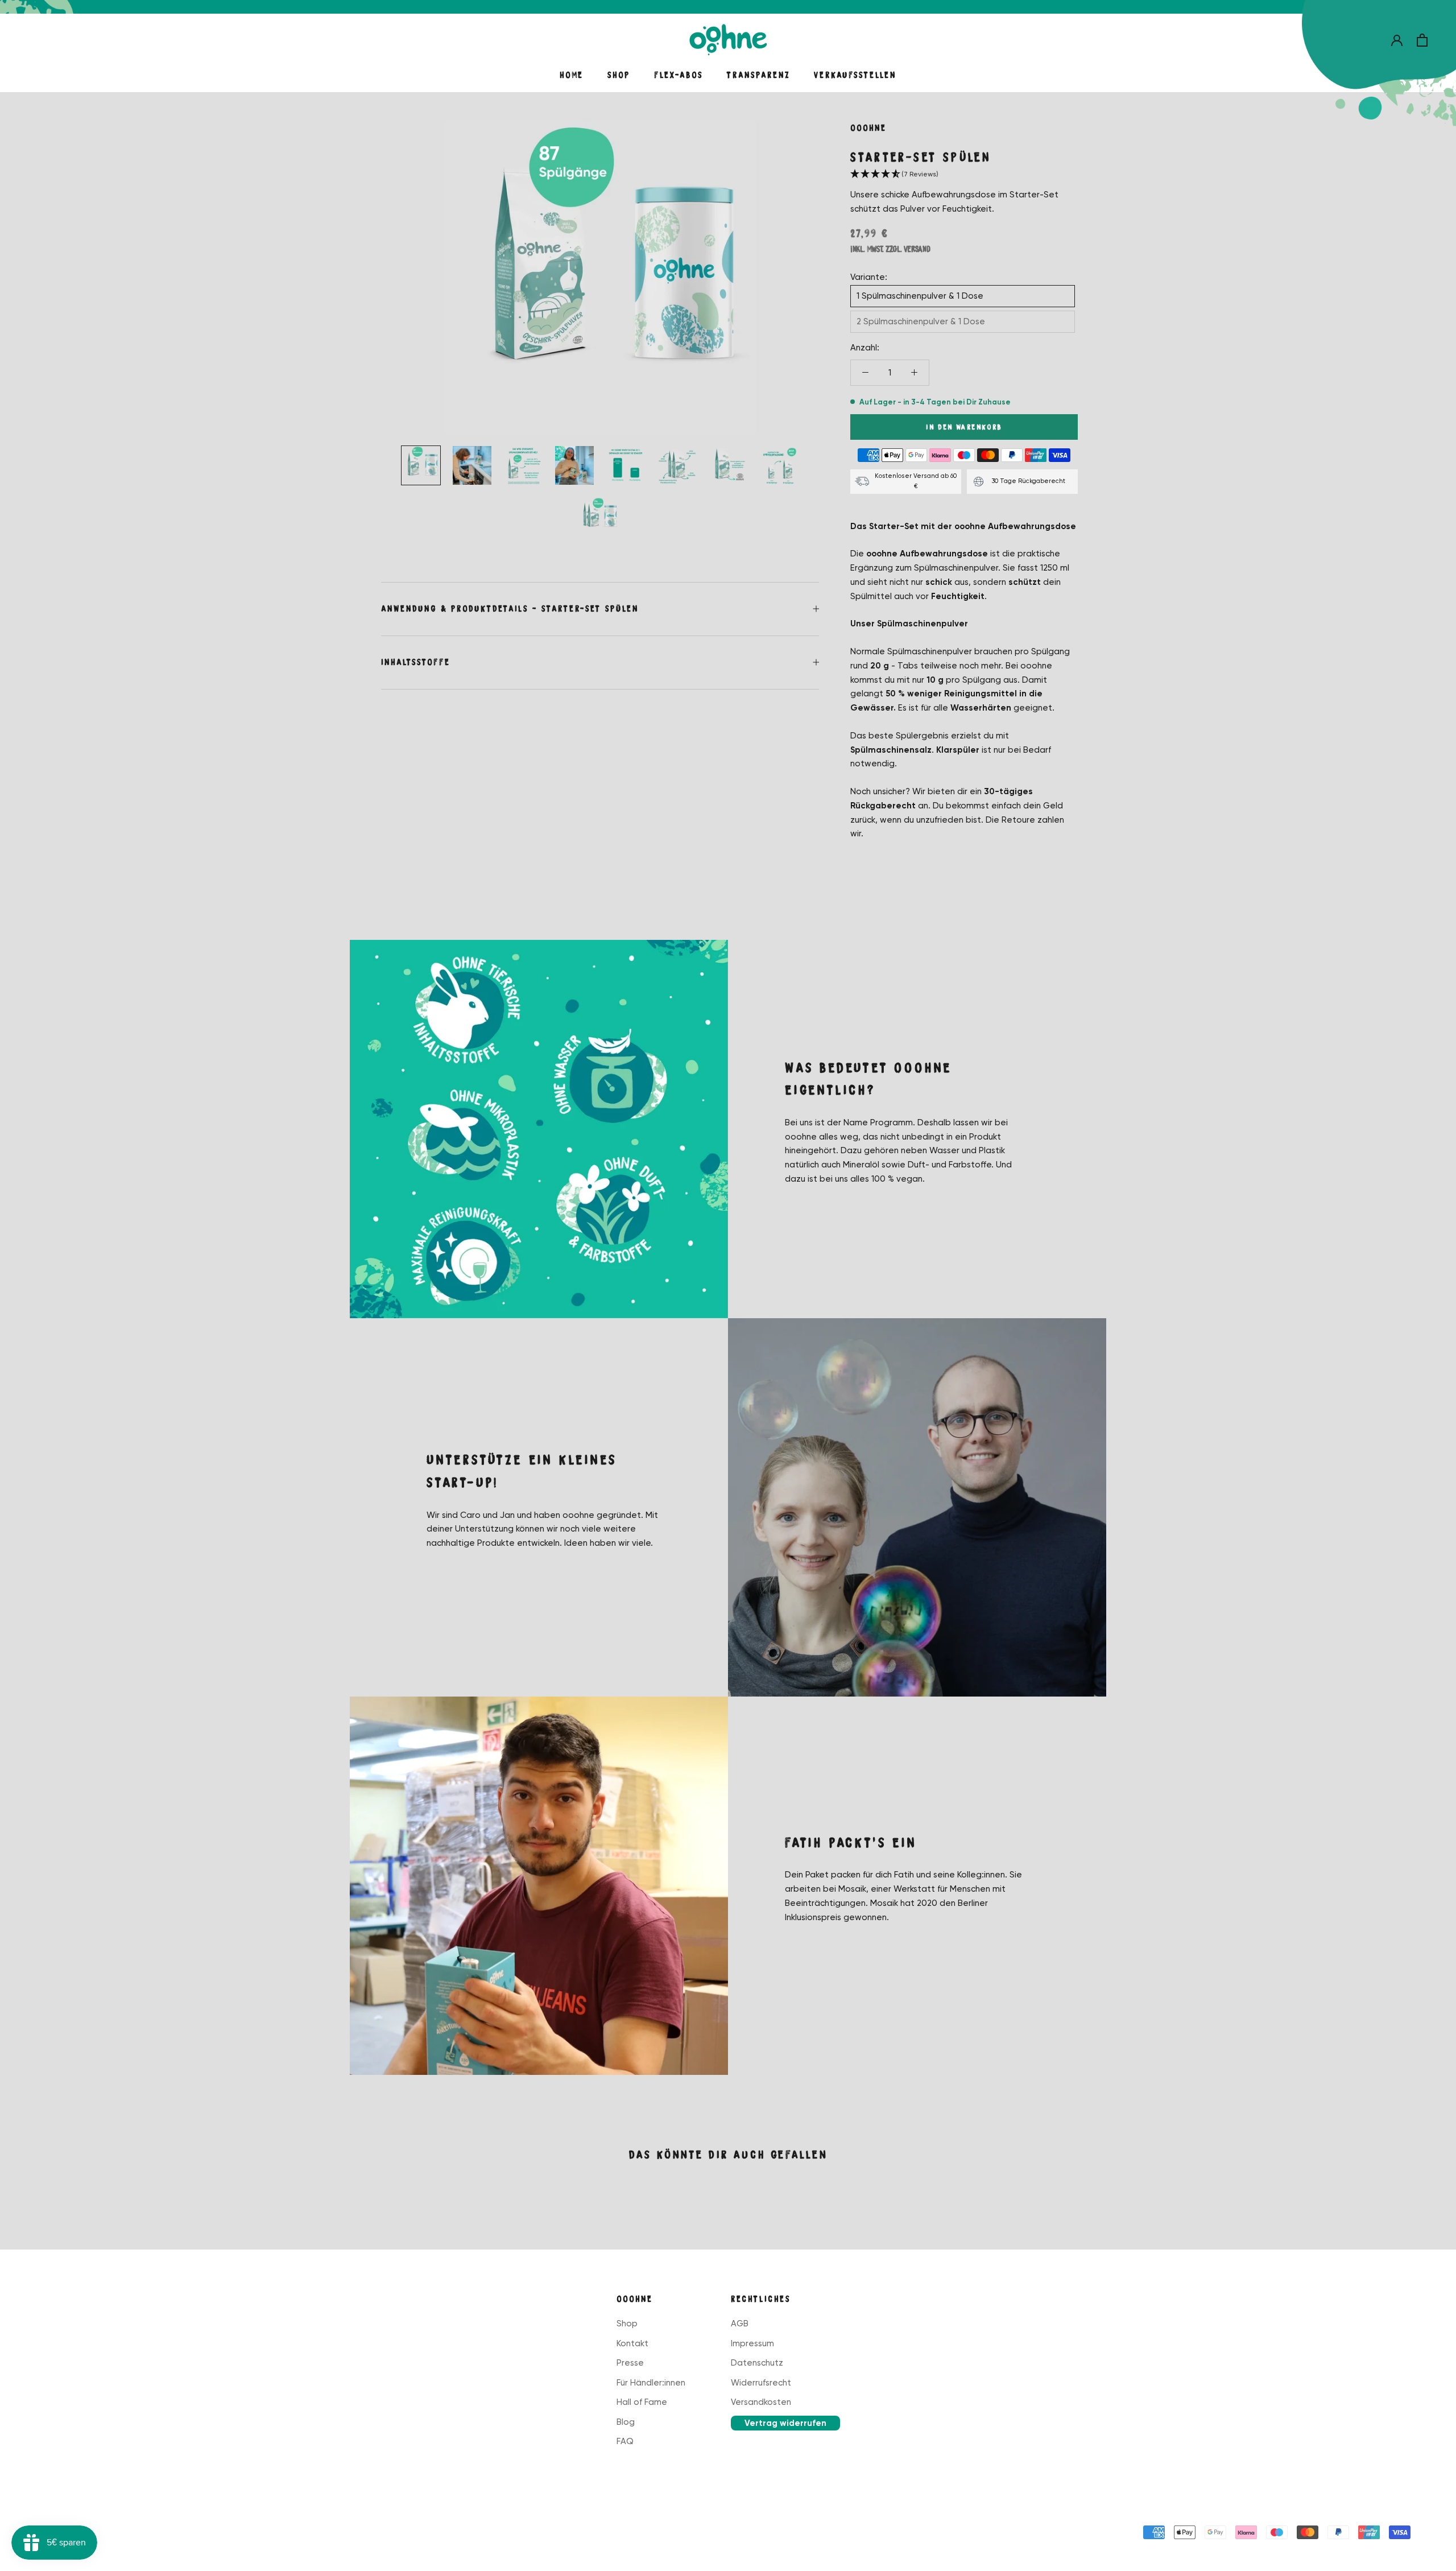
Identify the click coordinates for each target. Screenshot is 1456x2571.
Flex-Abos (679, 75)
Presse (630, 2363)
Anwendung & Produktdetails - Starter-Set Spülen (510, 609)
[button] (964, 175)
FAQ (625, 2441)
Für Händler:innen (651, 2383)
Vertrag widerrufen (785, 2423)
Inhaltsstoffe (416, 662)
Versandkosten (761, 2402)
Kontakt (632, 2343)
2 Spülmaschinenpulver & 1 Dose (921, 321)
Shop (619, 75)
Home (572, 75)
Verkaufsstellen (855, 75)
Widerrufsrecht (761, 2383)
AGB (740, 2324)
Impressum (752, 2343)
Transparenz (758, 75)
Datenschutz (757, 2363)
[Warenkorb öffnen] (1422, 40)
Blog (626, 2422)
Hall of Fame (642, 2402)
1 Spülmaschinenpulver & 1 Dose (920, 296)
